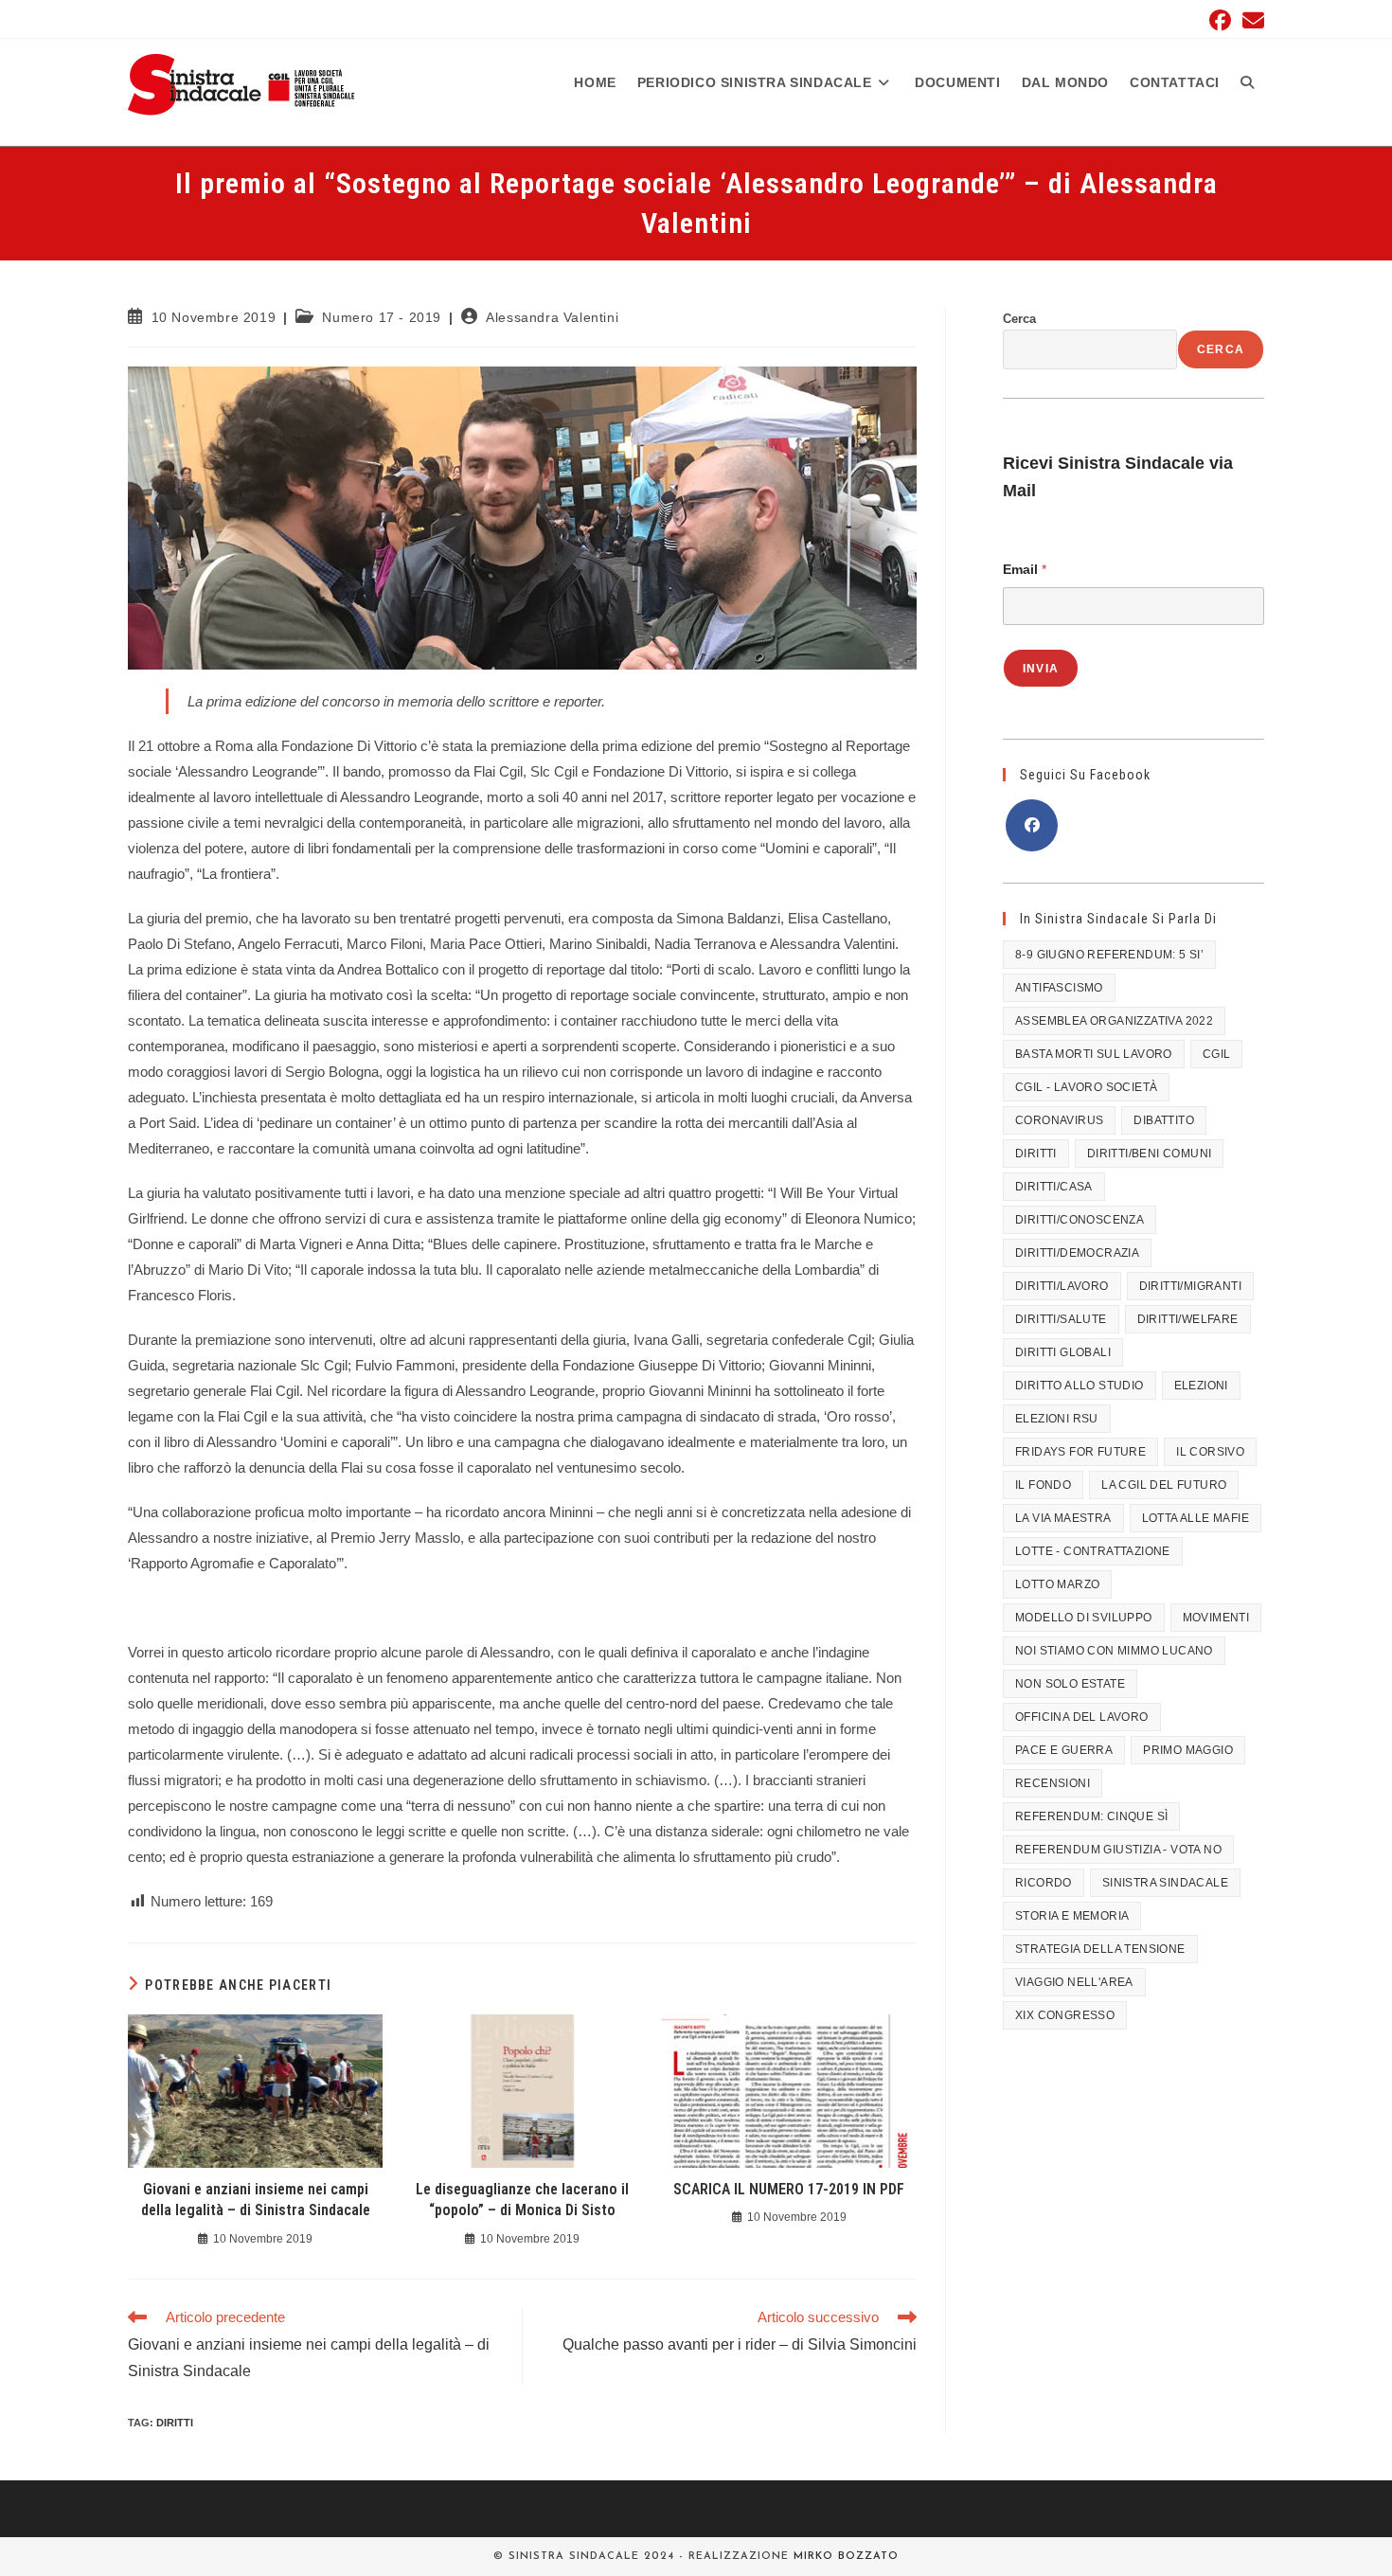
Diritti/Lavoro (1062, 1286)
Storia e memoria (1072, 1916)
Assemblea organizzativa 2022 (1114, 1021)
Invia (1041, 669)
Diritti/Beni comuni (1150, 1154)
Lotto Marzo (1057, 1584)
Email (1025, 569)
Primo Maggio (1188, 1750)
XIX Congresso (1065, 2015)
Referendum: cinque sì (1091, 1816)
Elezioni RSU (1057, 1419)
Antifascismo (1059, 988)
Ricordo (1044, 1883)
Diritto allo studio (1080, 1386)
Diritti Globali (1063, 1352)
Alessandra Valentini (552, 317)
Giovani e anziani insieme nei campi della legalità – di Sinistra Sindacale (256, 2200)
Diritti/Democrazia (1077, 1253)
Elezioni (1201, 1386)
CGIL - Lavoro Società (1086, 1087)
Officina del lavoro (1082, 1717)
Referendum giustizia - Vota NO (1118, 1850)
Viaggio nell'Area (1074, 1982)
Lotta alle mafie (1196, 1518)
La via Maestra (1063, 1518)
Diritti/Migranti (1190, 1286)
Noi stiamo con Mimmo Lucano (1114, 1651)
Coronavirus (1059, 1120)
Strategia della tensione (1100, 1949)
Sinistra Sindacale (1165, 1883)
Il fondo (1043, 1485)
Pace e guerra (1064, 1750)
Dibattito (1164, 1120)
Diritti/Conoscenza (1080, 1220)
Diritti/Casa (1054, 1187)
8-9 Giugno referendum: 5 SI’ (1109, 955)
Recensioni (1053, 1783)
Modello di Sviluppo (1084, 1618)
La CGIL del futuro (1164, 1485)
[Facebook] (1032, 825)
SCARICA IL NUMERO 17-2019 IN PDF (789, 2189)
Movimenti (1216, 1618)
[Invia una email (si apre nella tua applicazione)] (1250, 20)
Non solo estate (1070, 1684)
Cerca (1019, 319)
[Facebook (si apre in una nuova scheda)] (1220, 20)
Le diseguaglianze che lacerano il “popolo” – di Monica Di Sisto (522, 2200)
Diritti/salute (1061, 1319)
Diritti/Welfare (1188, 1319)
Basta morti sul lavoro (1094, 1054)
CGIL (1217, 1054)
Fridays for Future (1080, 1452)
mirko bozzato (846, 2557)
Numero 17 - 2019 (382, 317)
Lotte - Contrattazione (1093, 1551)
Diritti (175, 2423)
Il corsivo (1210, 1452)
